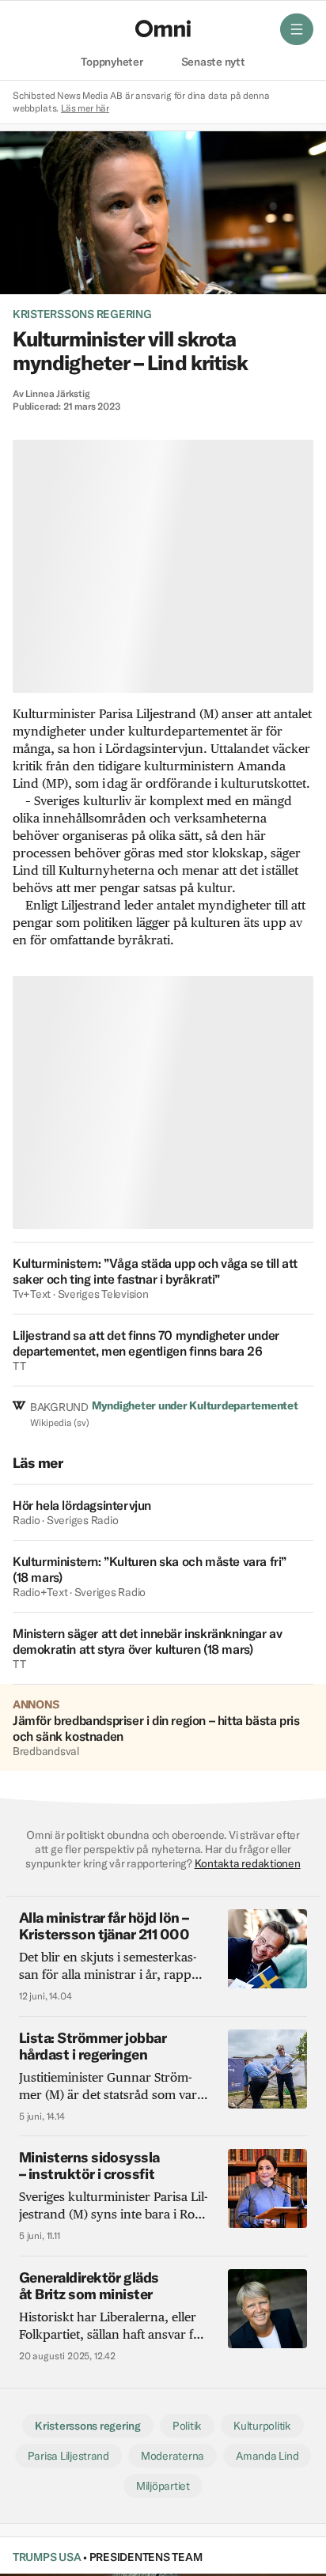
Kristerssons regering (82, 314)
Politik (187, 2426)
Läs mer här (85, 108)
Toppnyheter (112, 62)
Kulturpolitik (262, 2426)
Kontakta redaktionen (248, 1863)
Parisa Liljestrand (68, 2456)
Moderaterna (172, 2456)
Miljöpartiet (163, 2486)
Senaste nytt (213, 62)
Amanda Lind (267, 2456)
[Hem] (163, 28)
